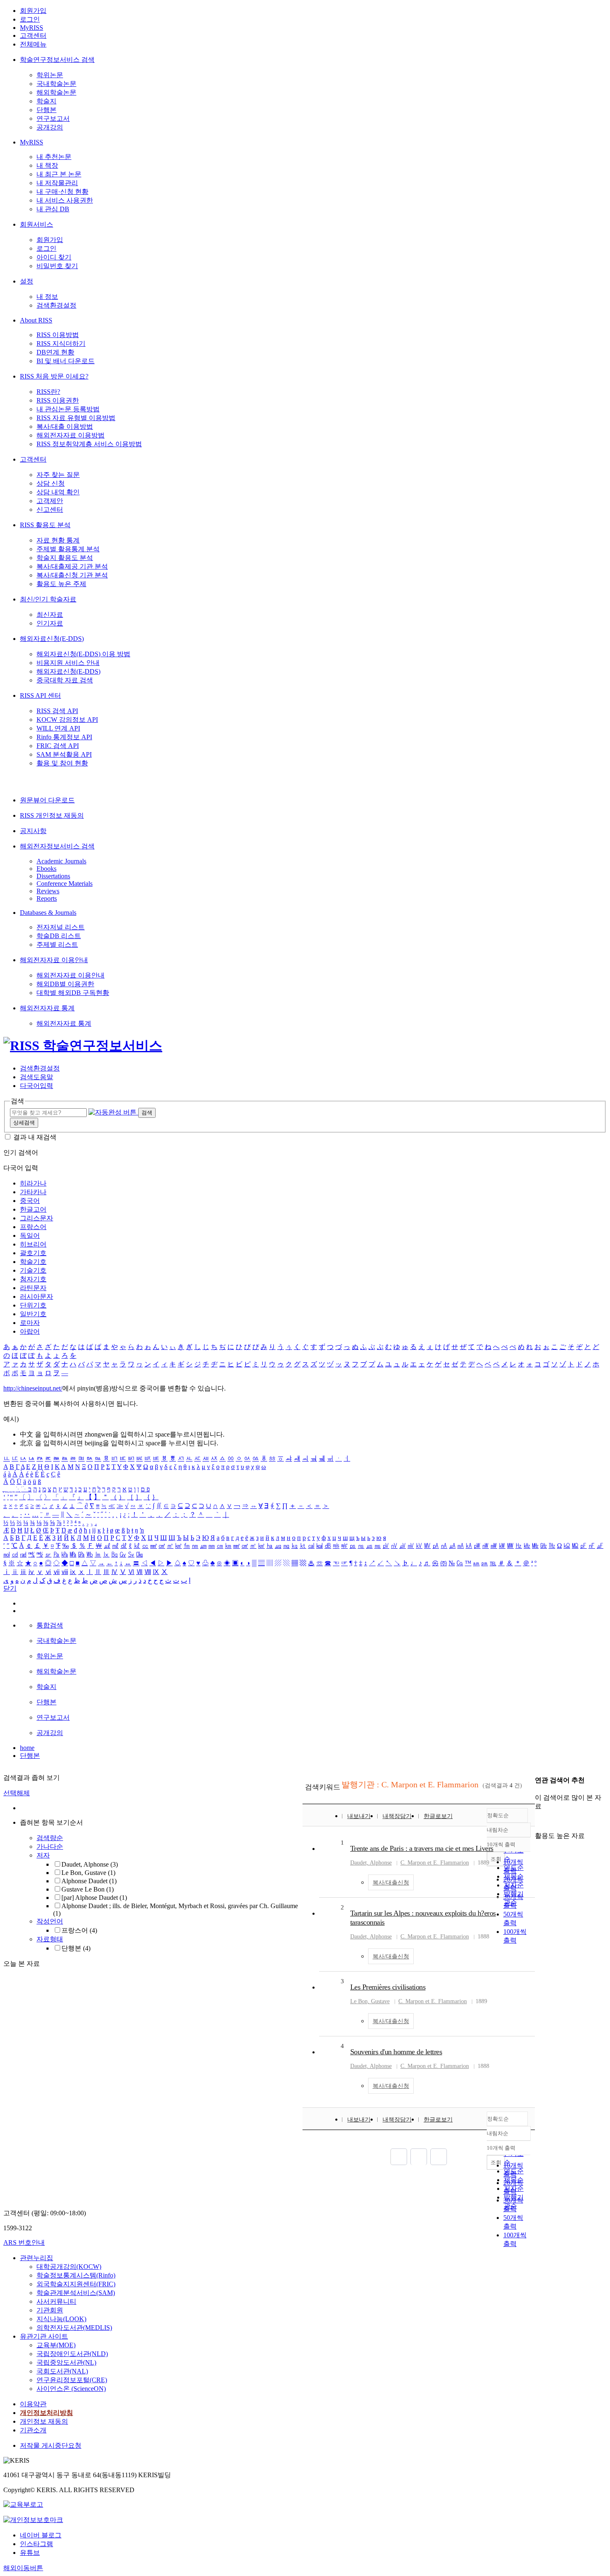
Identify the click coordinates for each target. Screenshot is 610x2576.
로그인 (30, 19)
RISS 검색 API (57, 711)
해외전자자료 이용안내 (54, 960)
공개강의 (50, 127)
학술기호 (33, 1262)
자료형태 (50, 1939)
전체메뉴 (33, 44)
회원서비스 (37, 224)
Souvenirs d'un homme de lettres (396, 2052)
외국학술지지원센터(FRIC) (76, 2284)
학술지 (46, 101)
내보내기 (359, 1816)
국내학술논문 (56, 84)
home (27, 1748)
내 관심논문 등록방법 (68, 409)
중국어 (30, 1201)
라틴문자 (33, 1288)
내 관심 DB (53, 209)
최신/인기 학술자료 (48, 599)
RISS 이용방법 (58, 335)
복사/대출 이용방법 (65, 426)
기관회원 (50, 2310)
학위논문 (50, 75)
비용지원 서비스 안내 (68, 663)
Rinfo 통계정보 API (64, 737)
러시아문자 (37, 1297)
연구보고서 (53, 119)
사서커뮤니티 (56, 2301)
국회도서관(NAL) (62, 2371)
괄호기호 (33, 1253)
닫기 (10, 1588)
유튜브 (30, 2553)
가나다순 (50, 1846)
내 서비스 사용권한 (65, 200)
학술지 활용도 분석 (65, 558)
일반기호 (33, 1314)
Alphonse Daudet (89, 1881)
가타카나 (33, 1192)
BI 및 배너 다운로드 (66, 361)
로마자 (30, 1323)
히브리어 (33, 1244)
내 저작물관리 (57, 183)
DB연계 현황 (55, 352)
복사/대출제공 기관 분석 (72, 566)
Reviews (48, 891)
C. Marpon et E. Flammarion (435, 1863)
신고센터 (50, 510)
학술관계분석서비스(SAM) (76, 2293)
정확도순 (498, 1815)
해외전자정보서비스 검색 (57, 846)
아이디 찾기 (54, 257)
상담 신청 (51, 483)
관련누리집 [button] (37, 2258)
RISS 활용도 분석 (45, 525)
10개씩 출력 (501, 2148)
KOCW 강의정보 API (67, 720)
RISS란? (48, 392)
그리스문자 (37, 1218)
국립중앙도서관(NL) (66, 2362)
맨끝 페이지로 (439, 2157)
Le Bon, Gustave (88, 1873)
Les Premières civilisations (388, 1987)
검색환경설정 (56, 305)
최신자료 (50, 615)
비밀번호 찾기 (57, 266)
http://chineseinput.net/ (33, 1388)
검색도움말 (37, 1077)
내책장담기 (397, 1816)
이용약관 (33, 2404)
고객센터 (33, 35)
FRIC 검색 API (58, 746)
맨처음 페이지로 (399, 2157)
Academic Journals (61, 861)
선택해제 (17, 1793)
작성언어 (50, 1921)
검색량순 (50, 1838)
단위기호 (33, 1305)
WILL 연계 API (58, 728)
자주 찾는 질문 (58, 475)
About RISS (36, 320)
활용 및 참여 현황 (62, 763)
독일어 (30, 1235)
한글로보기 (438, 1816)
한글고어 (33, 1209)
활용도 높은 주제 (61, 584)
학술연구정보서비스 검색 (57, 60)
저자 (43, 1855)
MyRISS (32, 28)
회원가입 (33, 11)
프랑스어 (33, 1227)
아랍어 (30, 1331)
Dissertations (53, 876)
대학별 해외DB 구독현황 (73, 993)
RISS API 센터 (40, 695)
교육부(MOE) (56, 2345)
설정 (27, 281)
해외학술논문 (56, 92)
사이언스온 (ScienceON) (71, 2389)
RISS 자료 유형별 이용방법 (76, 418)
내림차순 (498, 1830)
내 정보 (47, 297)
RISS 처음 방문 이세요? (54, 376)
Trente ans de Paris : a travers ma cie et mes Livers (422, 1848)
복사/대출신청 (391, 1883)
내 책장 (47, 165)
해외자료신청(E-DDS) (52, 639)
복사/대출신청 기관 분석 (72, 575)
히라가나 (33, 1183)
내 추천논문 (54, 157)
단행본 (46, 110)
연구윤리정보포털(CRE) (72, 2380)
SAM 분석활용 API (64, 754)
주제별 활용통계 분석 (68, 549)
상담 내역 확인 (58, 492)
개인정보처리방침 (46, 2413)
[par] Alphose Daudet (94, 1898)
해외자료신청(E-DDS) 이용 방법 (83, 654)
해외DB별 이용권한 (65, 984)
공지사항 (33, 831)
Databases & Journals (48, 913)
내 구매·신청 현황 (62, 192)
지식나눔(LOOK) (61, 2319)
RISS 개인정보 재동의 (52, 815)
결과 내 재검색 (35, 1137)
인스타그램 (37, 2544)
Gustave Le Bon (88, 1889)
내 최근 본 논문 (59, 174)
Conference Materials (65, 884)
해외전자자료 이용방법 (71, 435)
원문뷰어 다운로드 (47, 800)
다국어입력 (37, 1086)
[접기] (537, 1821)
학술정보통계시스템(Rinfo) (76, 2275)
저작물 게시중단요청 (51, 2445)
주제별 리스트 (57, 945)
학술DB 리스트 (59, 936)
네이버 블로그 (41, 2535)
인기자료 (50, 623)
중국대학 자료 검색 (65, 680)
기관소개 (33, 2430)
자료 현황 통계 (58, 540)
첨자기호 (33, 1279)
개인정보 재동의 (44, 2421)
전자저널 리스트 (61, 927)
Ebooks (46, 869)
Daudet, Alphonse (90, 1864)
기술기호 (33, 1270)
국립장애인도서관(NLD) (72, 2354)
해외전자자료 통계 (47, 1008)
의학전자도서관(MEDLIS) (74, 2328)
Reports (47, 898)
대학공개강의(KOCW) (69, 2267)
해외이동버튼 (23, 2568)
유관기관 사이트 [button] (44, 2336)
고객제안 (50, 501)
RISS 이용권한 (58, 400)
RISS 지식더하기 (61, 343)
